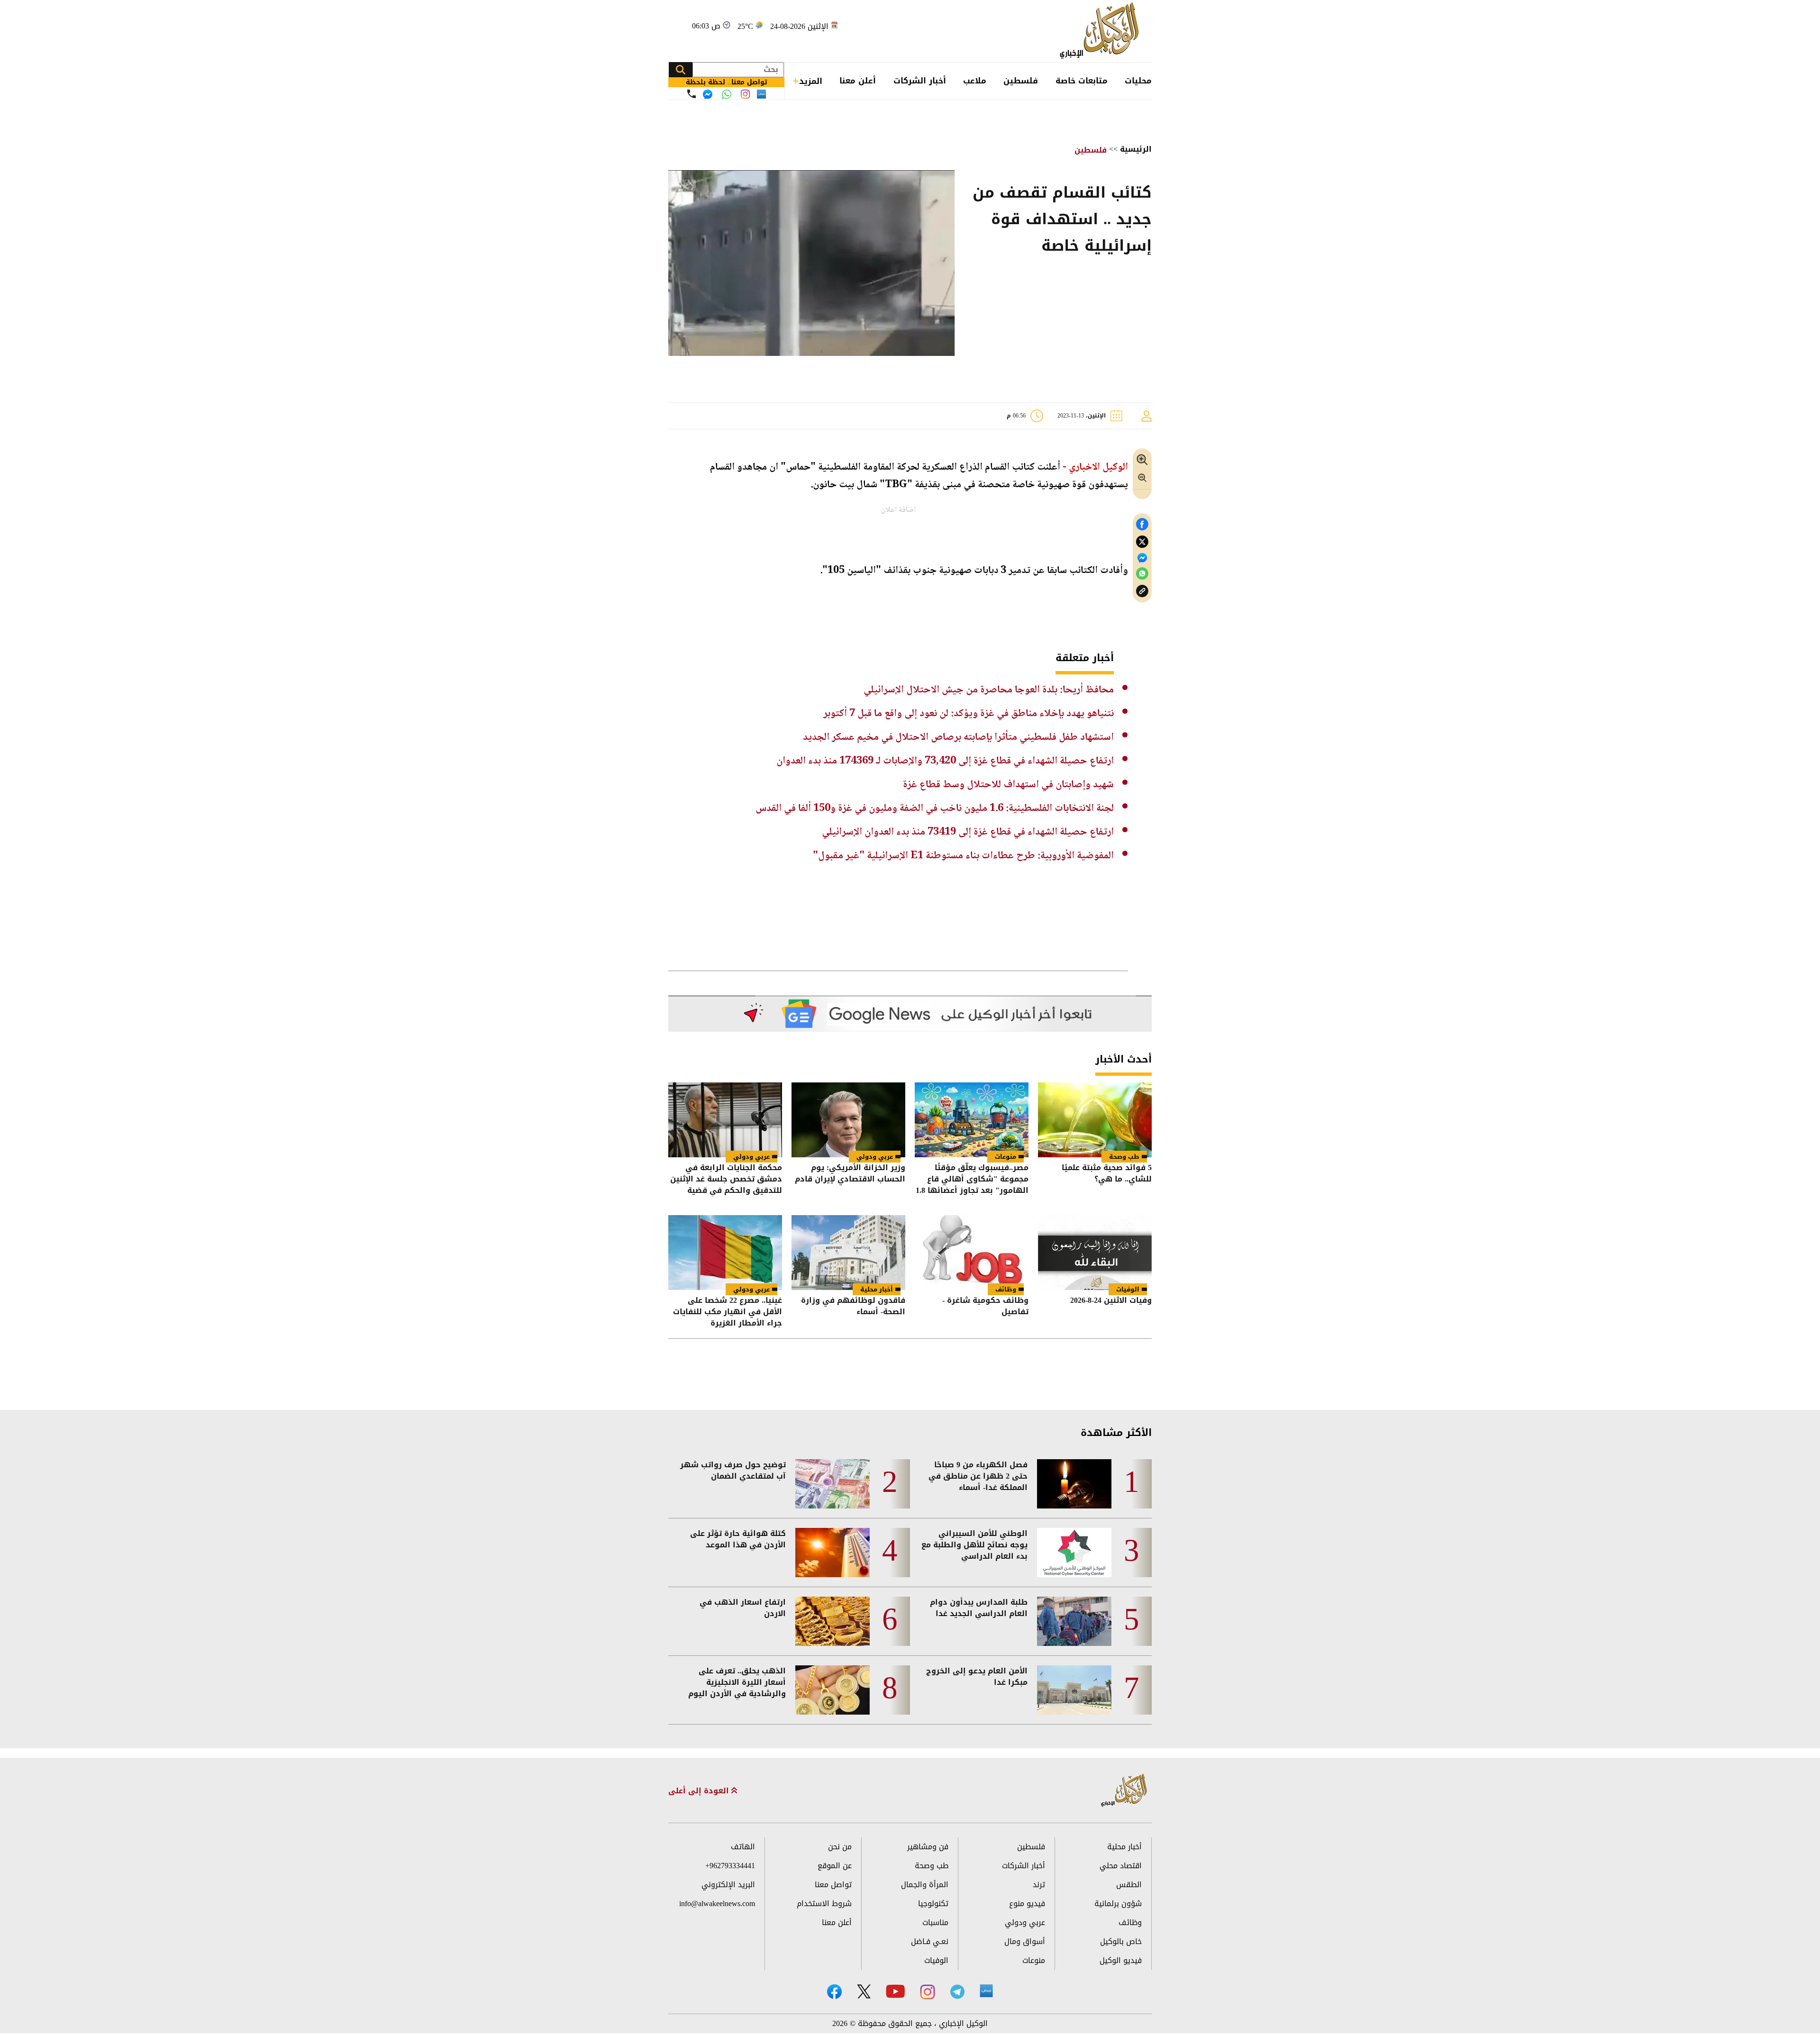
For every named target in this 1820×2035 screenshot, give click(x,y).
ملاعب (975, 81)
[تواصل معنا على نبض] (761, 94)
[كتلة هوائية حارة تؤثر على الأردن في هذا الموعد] (833, 1553)
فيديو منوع (1027, 1903)
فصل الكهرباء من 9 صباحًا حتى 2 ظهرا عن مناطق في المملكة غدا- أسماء (978, 1476)
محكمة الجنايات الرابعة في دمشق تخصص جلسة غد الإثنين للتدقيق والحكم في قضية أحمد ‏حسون (726, 1179)
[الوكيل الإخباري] (1102, 31)
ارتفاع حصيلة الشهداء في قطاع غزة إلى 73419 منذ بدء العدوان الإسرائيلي (968, 832)
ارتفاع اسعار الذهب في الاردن (743, 1608)
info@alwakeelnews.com (717, 1903)
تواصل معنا (833, 1885)
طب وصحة (1124, 1157)
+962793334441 (730, 1866)
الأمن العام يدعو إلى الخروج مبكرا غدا (977, 1677)
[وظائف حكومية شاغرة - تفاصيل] (972, 1253)
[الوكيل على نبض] (986, 1991)
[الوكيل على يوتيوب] (895, 1991)
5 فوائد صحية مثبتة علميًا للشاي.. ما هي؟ (1107, 1174)
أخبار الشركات (920, 81)
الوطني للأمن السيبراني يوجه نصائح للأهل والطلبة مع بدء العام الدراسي (974, 1545)
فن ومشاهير (928, 1847)
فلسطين (1021, 81)
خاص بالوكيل (1121, 1941)
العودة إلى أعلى (700, 1791)
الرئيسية (1136, 149)
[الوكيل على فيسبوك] (834, 1992)
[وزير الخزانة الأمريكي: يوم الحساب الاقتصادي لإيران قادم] (848, 1120)
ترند (1039, 1885)
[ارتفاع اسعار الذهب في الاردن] (833, 1621)
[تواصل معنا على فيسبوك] (708, 94)
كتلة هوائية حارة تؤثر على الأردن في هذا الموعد (738, 1539)
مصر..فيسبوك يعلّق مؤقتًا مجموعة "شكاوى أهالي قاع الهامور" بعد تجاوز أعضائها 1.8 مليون (972, 1179)
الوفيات (1128, 1289)
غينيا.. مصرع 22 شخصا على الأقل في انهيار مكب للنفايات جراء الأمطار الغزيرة (728, 1312)
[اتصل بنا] (692, 94)
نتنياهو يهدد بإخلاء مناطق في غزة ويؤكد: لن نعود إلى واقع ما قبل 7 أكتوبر (969, 714)
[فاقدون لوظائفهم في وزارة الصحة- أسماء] (848, 1253)
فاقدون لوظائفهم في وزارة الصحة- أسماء (853, 1307)
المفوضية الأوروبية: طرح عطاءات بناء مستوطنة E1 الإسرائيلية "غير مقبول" (963, 856)
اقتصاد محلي (1121, 1866)
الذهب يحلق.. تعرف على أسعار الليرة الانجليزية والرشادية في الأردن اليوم (737, 1682)
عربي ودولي (875, 1157)
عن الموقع (835, 1866)
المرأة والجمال (925, 1885)
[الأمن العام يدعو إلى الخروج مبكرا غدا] (1074, 1690)
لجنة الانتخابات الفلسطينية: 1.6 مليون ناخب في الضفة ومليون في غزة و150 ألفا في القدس (935, 809)
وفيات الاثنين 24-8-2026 (1111, 1301)
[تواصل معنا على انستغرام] (745, 94)
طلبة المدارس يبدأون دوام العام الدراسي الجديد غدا (979, 1608)
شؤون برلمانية (1118, 1903)
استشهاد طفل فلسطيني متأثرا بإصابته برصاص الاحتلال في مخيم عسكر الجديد (958, 737)
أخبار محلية (877, 1289)
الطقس (1129, 1885)
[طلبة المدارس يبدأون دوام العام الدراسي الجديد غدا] (1074, 1621)
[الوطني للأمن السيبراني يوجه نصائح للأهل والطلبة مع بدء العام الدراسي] (1074, 1553)
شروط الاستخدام (824, 1903)
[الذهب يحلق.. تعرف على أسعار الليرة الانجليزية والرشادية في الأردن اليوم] (833, 1690)
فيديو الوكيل (1121, 1960)
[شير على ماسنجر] (1142, 558)
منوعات (1006, 1157)
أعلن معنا (858, 81)
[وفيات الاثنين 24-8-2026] (1095, 1253)
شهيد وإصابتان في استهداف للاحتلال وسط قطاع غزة (1008, 785)
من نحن (840, 1847)
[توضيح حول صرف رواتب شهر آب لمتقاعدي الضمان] (833, 1484)
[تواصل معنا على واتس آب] (727, 94)
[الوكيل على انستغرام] (928, 1992)
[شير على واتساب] (1142, 574)
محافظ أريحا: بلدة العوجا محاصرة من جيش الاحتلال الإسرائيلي (989, 690)
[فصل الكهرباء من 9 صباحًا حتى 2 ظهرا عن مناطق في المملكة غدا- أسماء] (1074, 1484)
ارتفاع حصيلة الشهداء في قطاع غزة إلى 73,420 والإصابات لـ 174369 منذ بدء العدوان (945, 761)
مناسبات (935, 1922)
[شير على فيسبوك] (1142, 524)
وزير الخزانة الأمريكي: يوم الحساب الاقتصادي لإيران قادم (850, 1174)
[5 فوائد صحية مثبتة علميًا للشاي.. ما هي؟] (1095, 1120)
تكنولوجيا (933, 1903)
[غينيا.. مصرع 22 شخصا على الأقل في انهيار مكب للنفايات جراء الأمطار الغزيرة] (725, 1253)
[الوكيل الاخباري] (1124, 1791)
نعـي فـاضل (930, 1941)
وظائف (1006, 1289)
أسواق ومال (1025, 1941)
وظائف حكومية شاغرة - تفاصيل (985, 1307)
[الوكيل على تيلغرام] (957, 1992)
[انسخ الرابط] (1142, 591)
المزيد (811, 81)
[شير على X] (1142, 542)
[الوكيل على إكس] (864, 1991)
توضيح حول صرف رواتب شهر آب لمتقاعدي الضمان (733, 1471)
